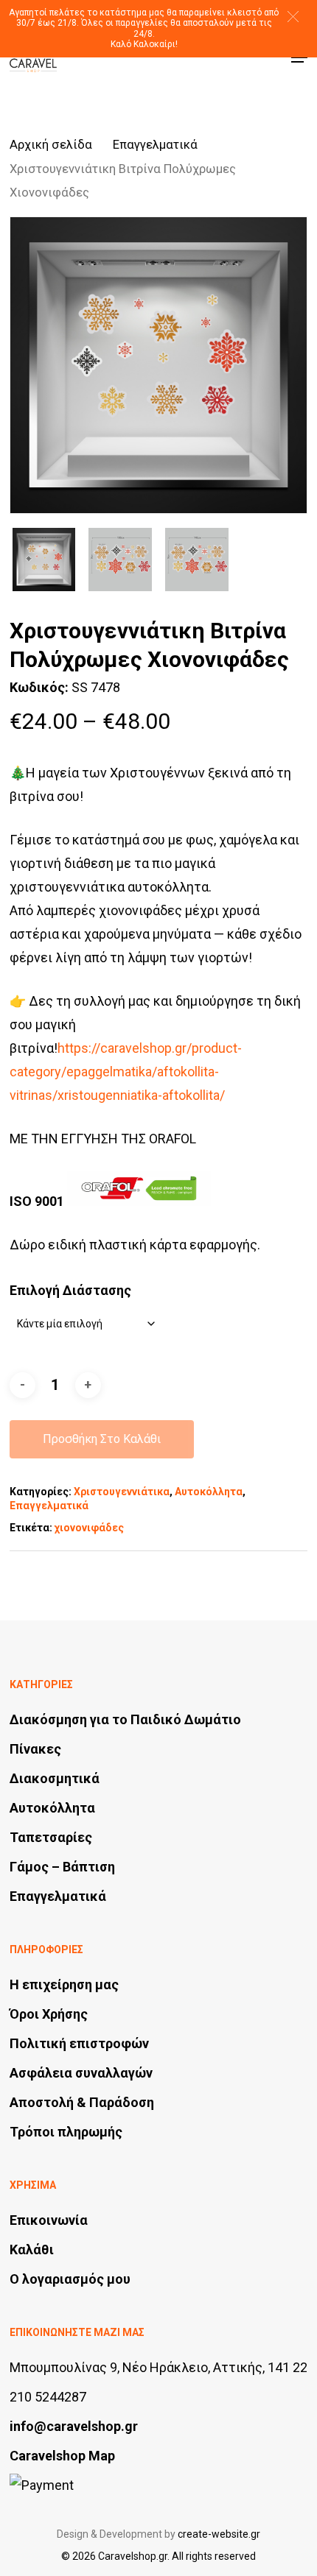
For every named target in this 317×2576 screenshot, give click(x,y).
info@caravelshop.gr (74, 2426)
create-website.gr (219, 2534)
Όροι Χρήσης (49, 2014)
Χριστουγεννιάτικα (122, 1492)
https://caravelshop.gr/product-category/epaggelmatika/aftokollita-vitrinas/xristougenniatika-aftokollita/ (126, 1072)
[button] (293, 17)
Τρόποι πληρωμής (66, 2132)
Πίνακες (35, 1749)
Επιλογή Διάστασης (70, 1290)
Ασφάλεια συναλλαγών (81, 2073)
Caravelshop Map (62, 2456)
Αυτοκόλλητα (209, 1492)
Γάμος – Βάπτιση (62, 1867)
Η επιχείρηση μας (64, 1984)
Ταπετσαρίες (51, 1837)
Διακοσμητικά (55, 1778)
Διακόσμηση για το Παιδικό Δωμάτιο (125, 1719)
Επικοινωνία (49, 2220)
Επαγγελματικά (155, 145)
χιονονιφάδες (89, 1528)
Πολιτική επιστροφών (79, 2043)
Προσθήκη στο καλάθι (102, 1439)
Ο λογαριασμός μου (70, 2279)
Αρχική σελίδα (51, 145)
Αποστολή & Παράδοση (82, 2102)
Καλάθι (32, 2249)
